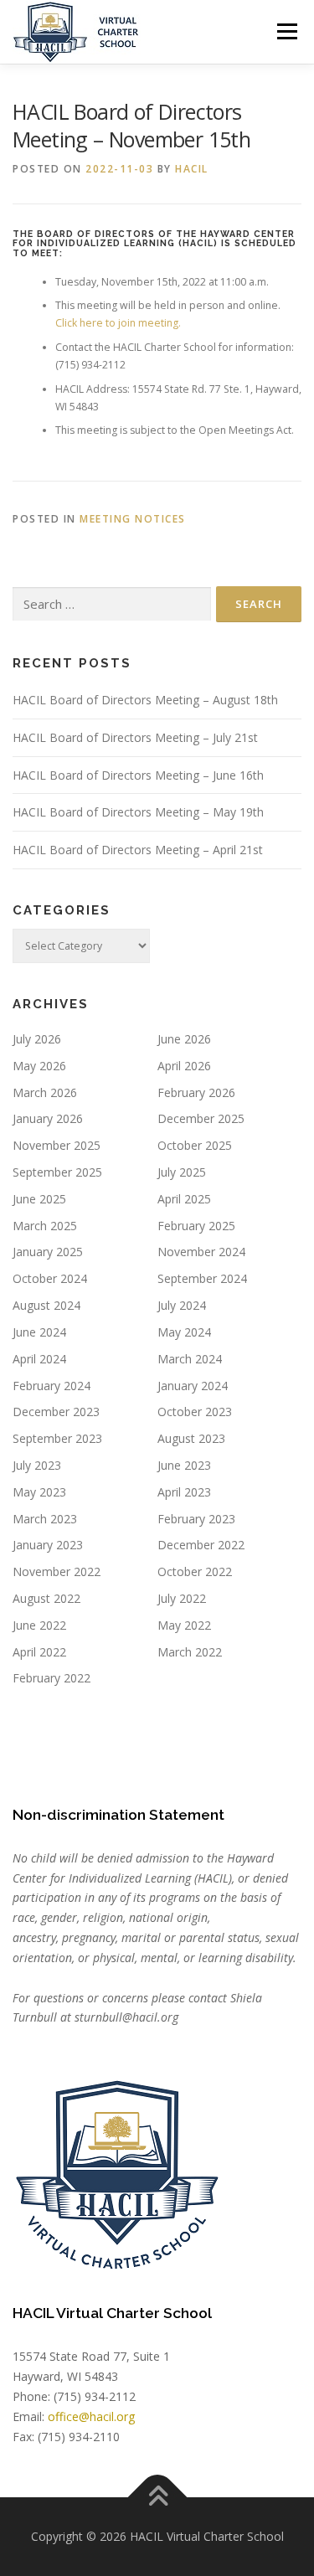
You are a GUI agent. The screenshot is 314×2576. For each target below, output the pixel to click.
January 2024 (193, 1386)
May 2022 (184, 1625)
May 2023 (39, 1492)
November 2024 (201, 1252)
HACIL (192, 169)
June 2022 (39, 1625)
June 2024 (39, 1332)
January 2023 (48, 1545)
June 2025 (39, 1199)
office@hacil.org (91, 2416)
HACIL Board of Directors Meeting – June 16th (138, 775)
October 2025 (195, 1145)
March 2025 (45, 1226)
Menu (286, 31)
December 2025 (201, 1118)
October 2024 (50, 1278)
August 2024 (46, 1305)
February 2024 (51, 1386)
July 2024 (182, 1305)
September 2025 (57, 1172)
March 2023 (45, 1519)
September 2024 (202, 1278)
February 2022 (51, 1678)
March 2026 (45, 1092)
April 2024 (39, 1359)
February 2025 (196, 1226)
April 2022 (39, 1652)
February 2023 (196, 1519)
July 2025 (182, 1172)
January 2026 (48, 1118)
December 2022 (201, 1545)
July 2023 (37, 1465)
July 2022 (182, 1598)
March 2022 (190, 1652)
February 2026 (196, 1092)
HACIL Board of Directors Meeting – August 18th (145, 700)
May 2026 (39, 1066)
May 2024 (184, 1332)
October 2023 (195, 1412)
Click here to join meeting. (118, 323)
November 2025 (57, 1145)
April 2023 (184, 1492)
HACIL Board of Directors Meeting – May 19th (138, 812)
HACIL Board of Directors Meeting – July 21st (135, 737)
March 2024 (190, 1359)
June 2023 (184, 1465)
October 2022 (195, 1571)
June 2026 (184, 1039)
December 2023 (56, 1412)
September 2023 (57, 1438)
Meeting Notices (133, 519)
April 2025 (184, 1199)
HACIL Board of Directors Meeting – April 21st (138, 850)
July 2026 (37, 1039)
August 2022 (46, 1598)
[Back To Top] (157, 2498)
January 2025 (48, 1252)
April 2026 (184, 1066)
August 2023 (191, 1438)
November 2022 (57, 1571)
